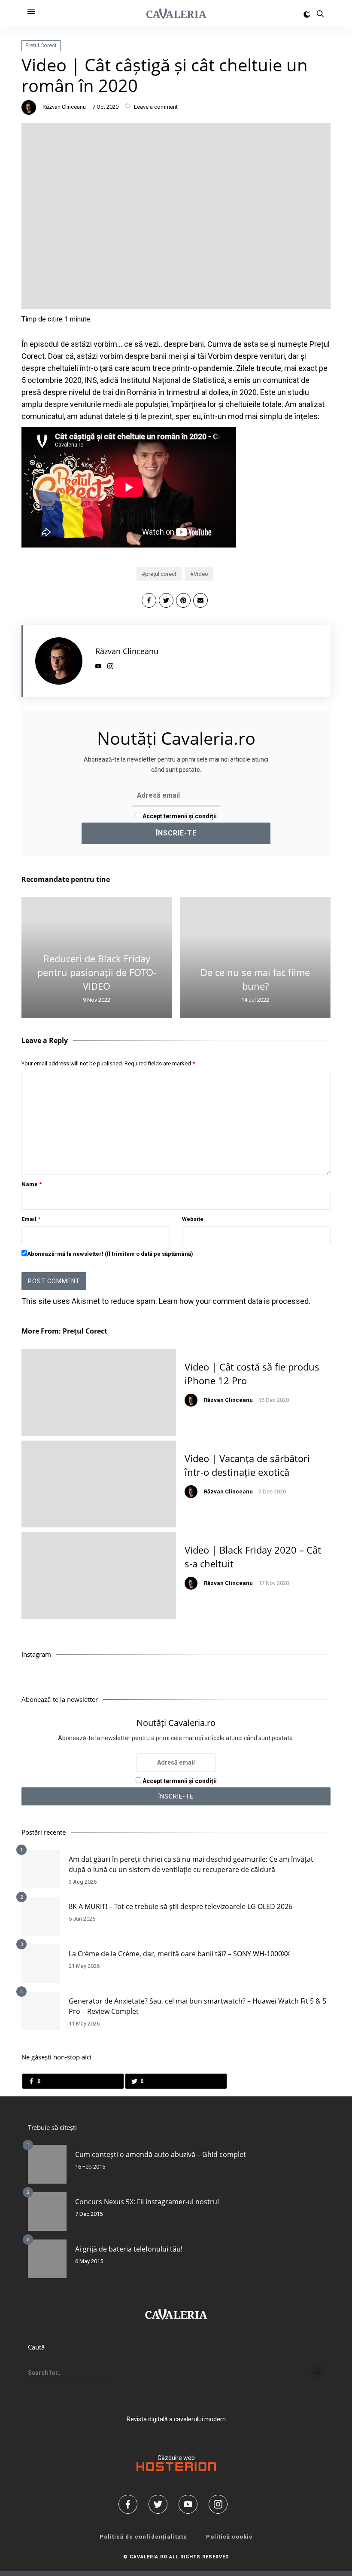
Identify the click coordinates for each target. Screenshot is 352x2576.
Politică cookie (229, 2537)
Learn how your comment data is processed (234, 1301)
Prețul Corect (41, 45)
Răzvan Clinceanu (64, 107)
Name (32, 1184)
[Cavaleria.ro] (176, 14)
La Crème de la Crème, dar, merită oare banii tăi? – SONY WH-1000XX (179, 1954)
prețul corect (161, 574)
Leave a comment (155, 107)
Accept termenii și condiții (179, 816)
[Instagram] (221, 2504)
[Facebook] (131, 2504)
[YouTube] (191, 2504)
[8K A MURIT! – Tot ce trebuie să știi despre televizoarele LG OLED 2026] (41, 1916)
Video (201, 574)
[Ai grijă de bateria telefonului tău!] (47, 2259)
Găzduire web (176, 2458)
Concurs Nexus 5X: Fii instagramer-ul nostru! (147, 2202)
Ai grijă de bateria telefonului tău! (129, 2249)
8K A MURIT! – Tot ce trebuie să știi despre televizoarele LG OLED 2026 (181, 1906)
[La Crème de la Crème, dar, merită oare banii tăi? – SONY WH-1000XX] (41, 1964)
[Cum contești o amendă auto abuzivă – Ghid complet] (47, 2164)
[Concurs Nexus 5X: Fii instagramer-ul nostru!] (47, 2212)
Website (193, 1219)
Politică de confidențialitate (143, 2537)
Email (31, 1219)
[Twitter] (161, 2504)
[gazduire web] (176, 2469)
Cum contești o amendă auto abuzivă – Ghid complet (161, 2154)
